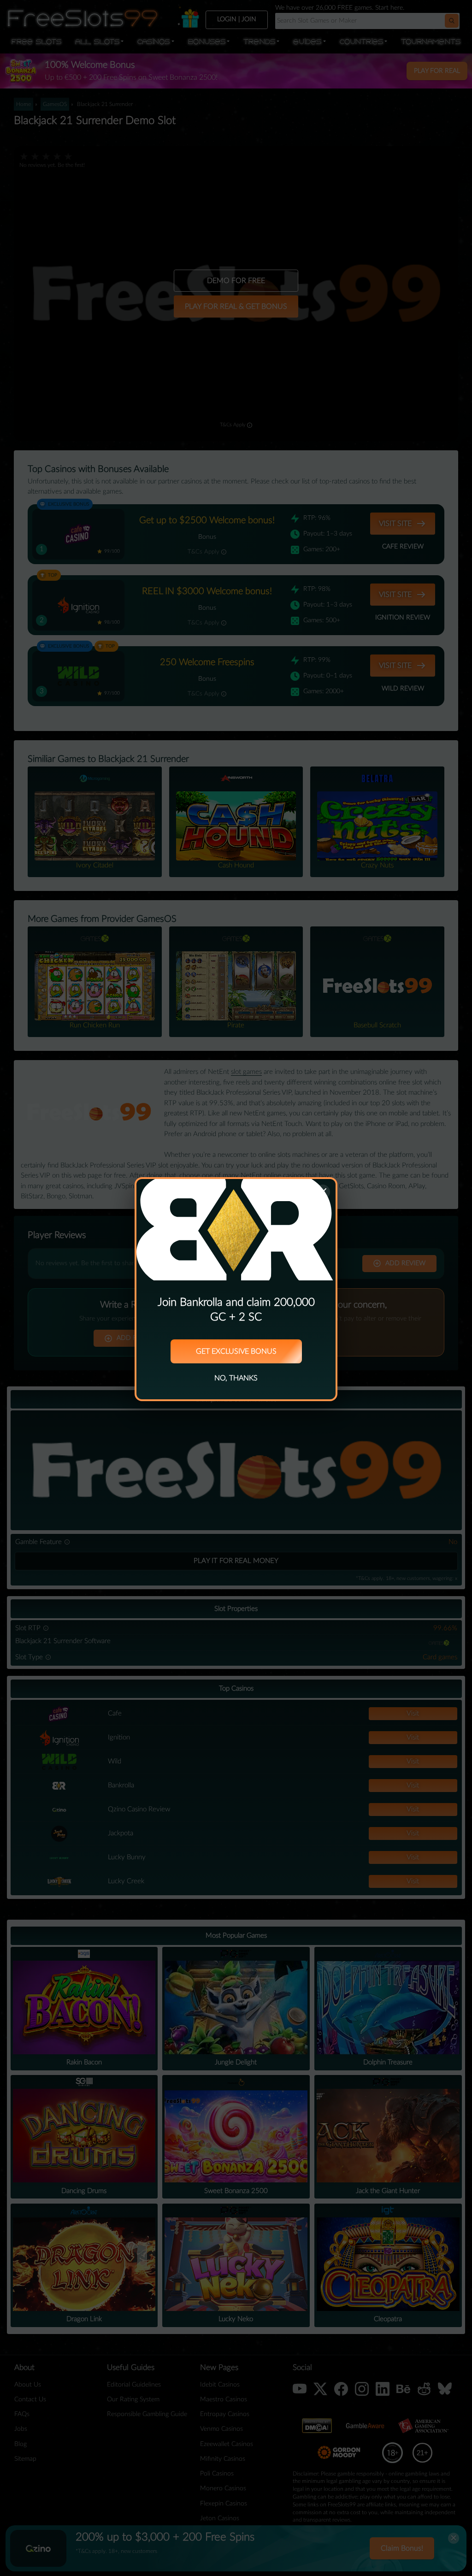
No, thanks (236, 1378)
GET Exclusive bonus (236, 1351)
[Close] (323, 1192)
